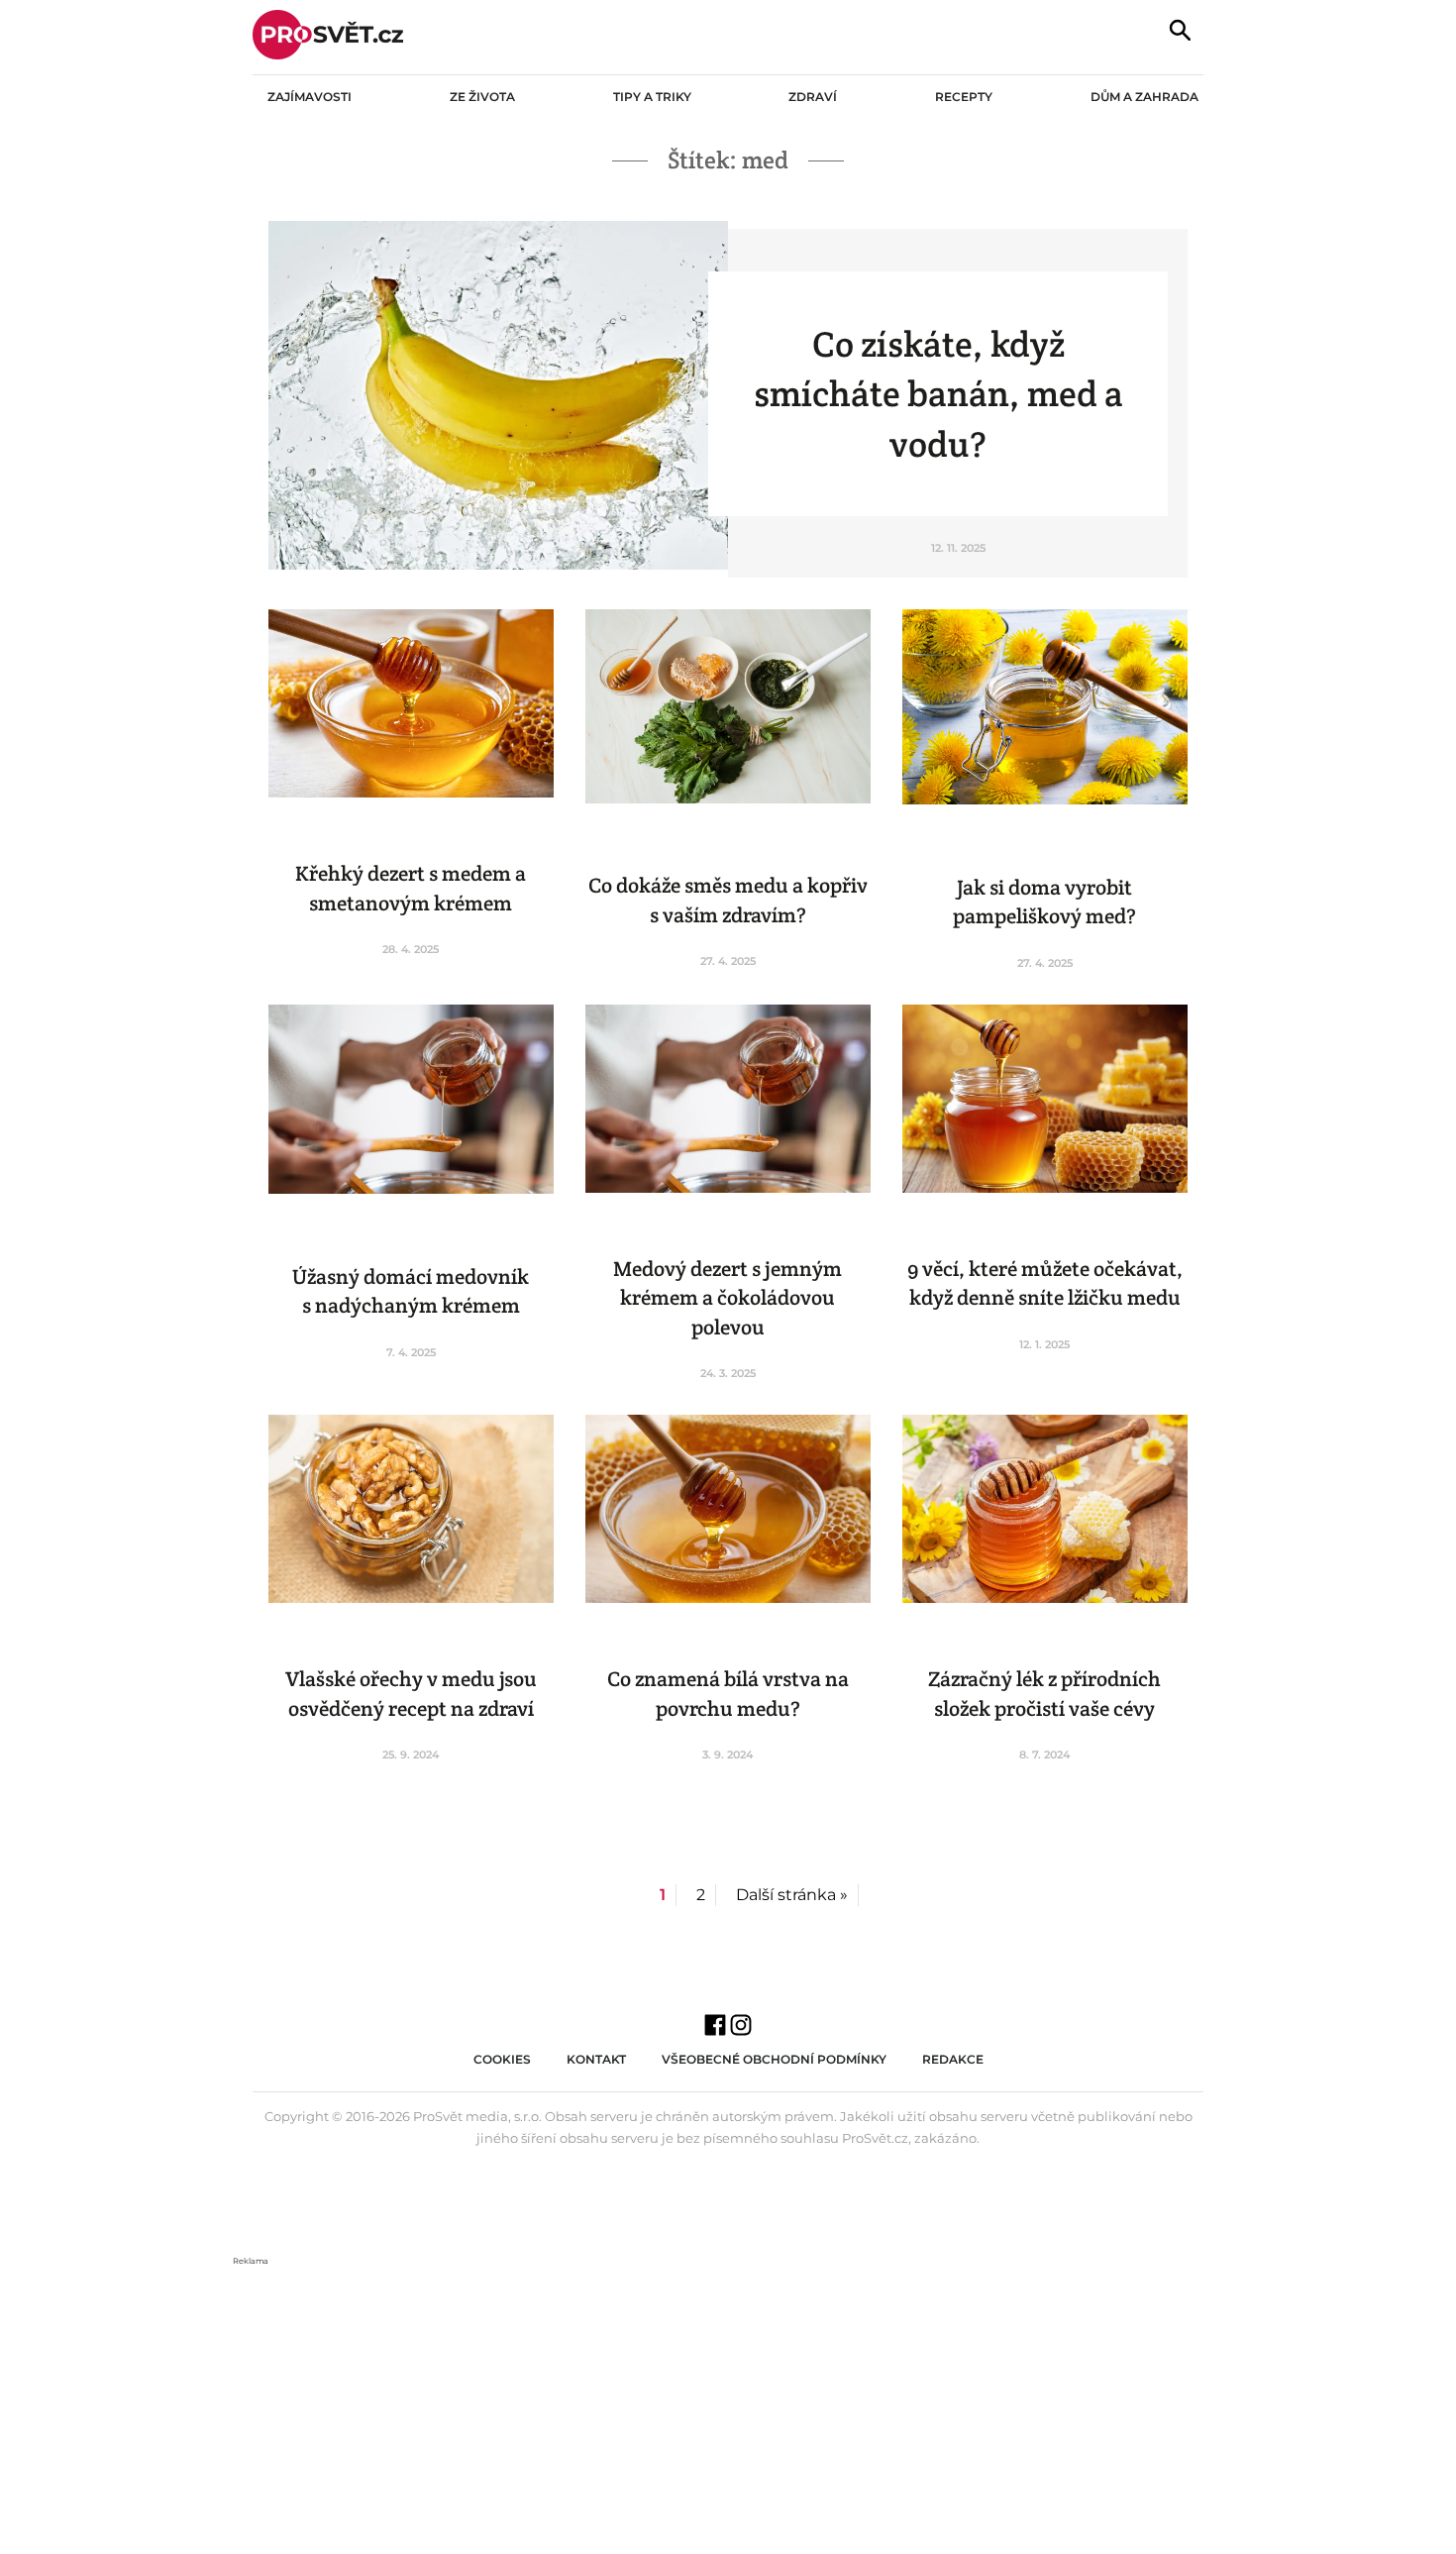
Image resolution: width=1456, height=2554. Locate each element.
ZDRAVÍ (813, 97)
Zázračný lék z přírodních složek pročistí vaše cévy (1044, 1693)
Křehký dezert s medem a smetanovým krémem (411, 888)
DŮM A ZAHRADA (1144, 97)
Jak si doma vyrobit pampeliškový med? (1044, 902)
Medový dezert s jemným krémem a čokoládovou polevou (728, 1298)
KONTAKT (596, 2059)
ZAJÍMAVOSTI (310, 97)
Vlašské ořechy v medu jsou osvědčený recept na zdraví (411, 1693)
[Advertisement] (728, 2407)
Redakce (953, 2059)
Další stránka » (792, 1895)
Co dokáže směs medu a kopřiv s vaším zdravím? (728, 900)
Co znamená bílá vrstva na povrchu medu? (728, 1693)
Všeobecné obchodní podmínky (774, 2059)
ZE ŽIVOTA (482, 97)
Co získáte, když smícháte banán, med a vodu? (938, 394)
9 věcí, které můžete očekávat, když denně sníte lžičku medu (1045, 1283)
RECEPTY (964, 97)
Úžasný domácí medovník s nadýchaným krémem (411, 1291)
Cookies (502, 2059)
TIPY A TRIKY (652, 97)
